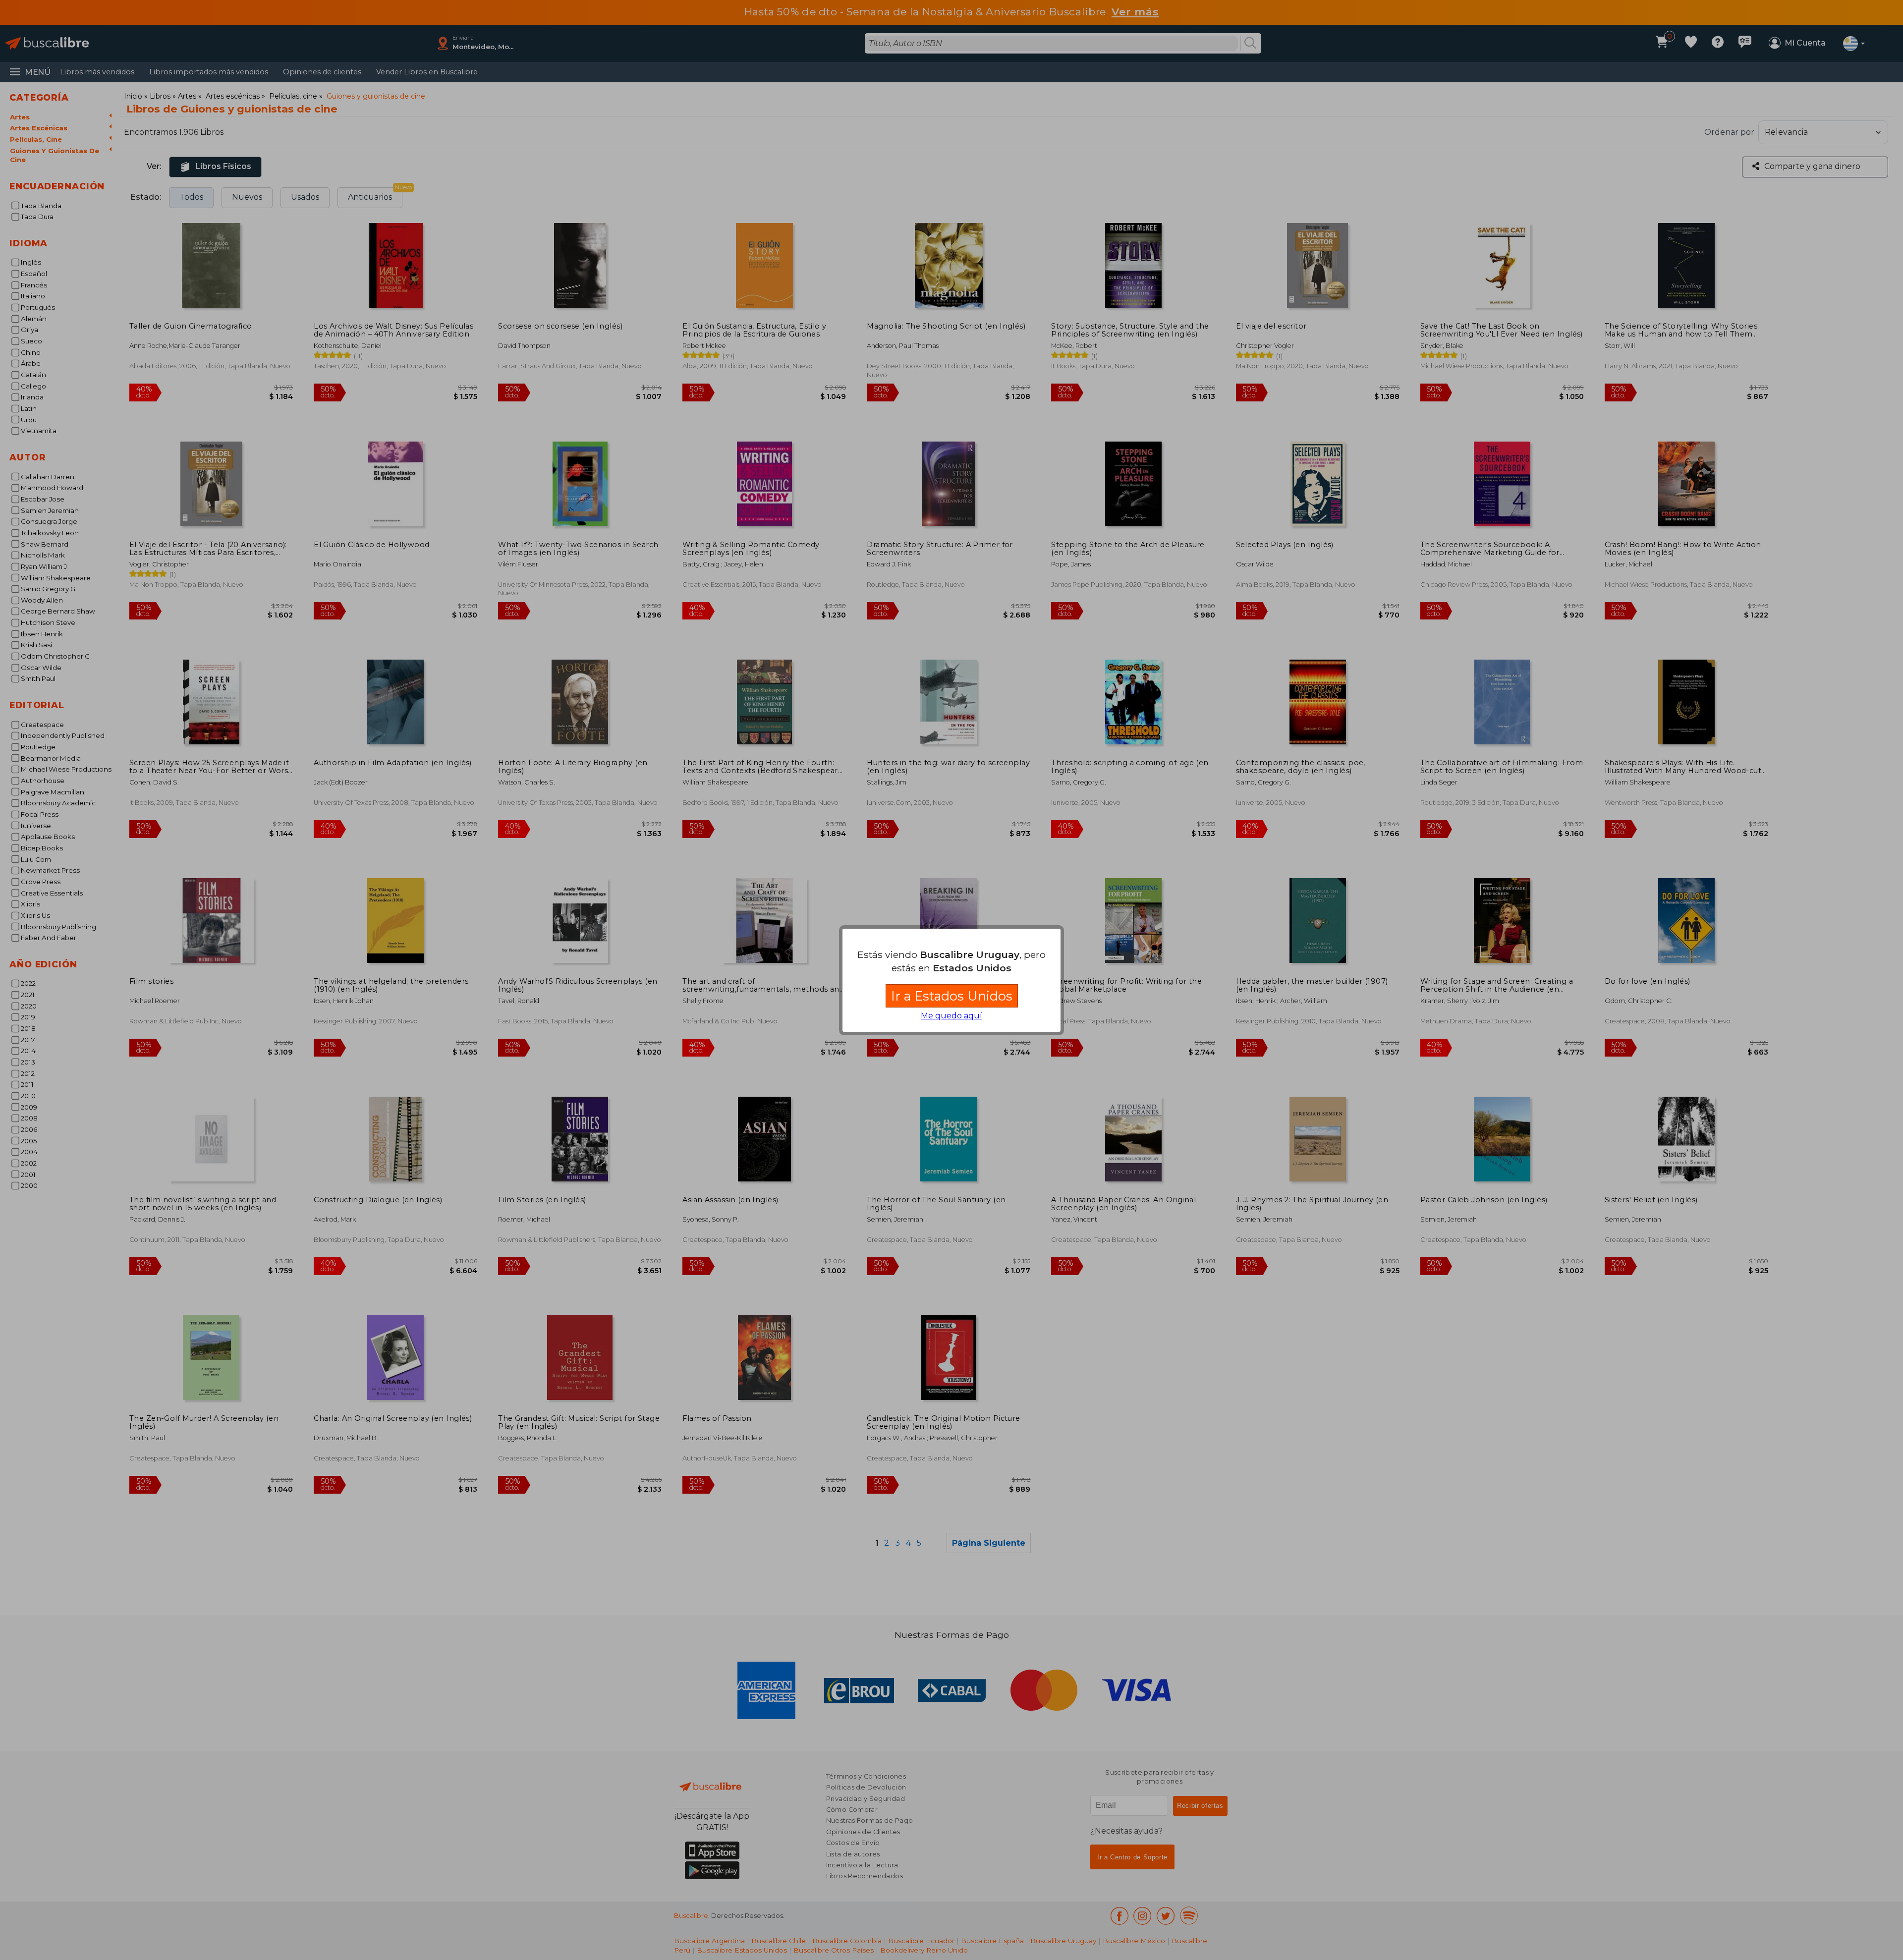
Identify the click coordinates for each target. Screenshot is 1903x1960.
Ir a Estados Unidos (952, 996)
